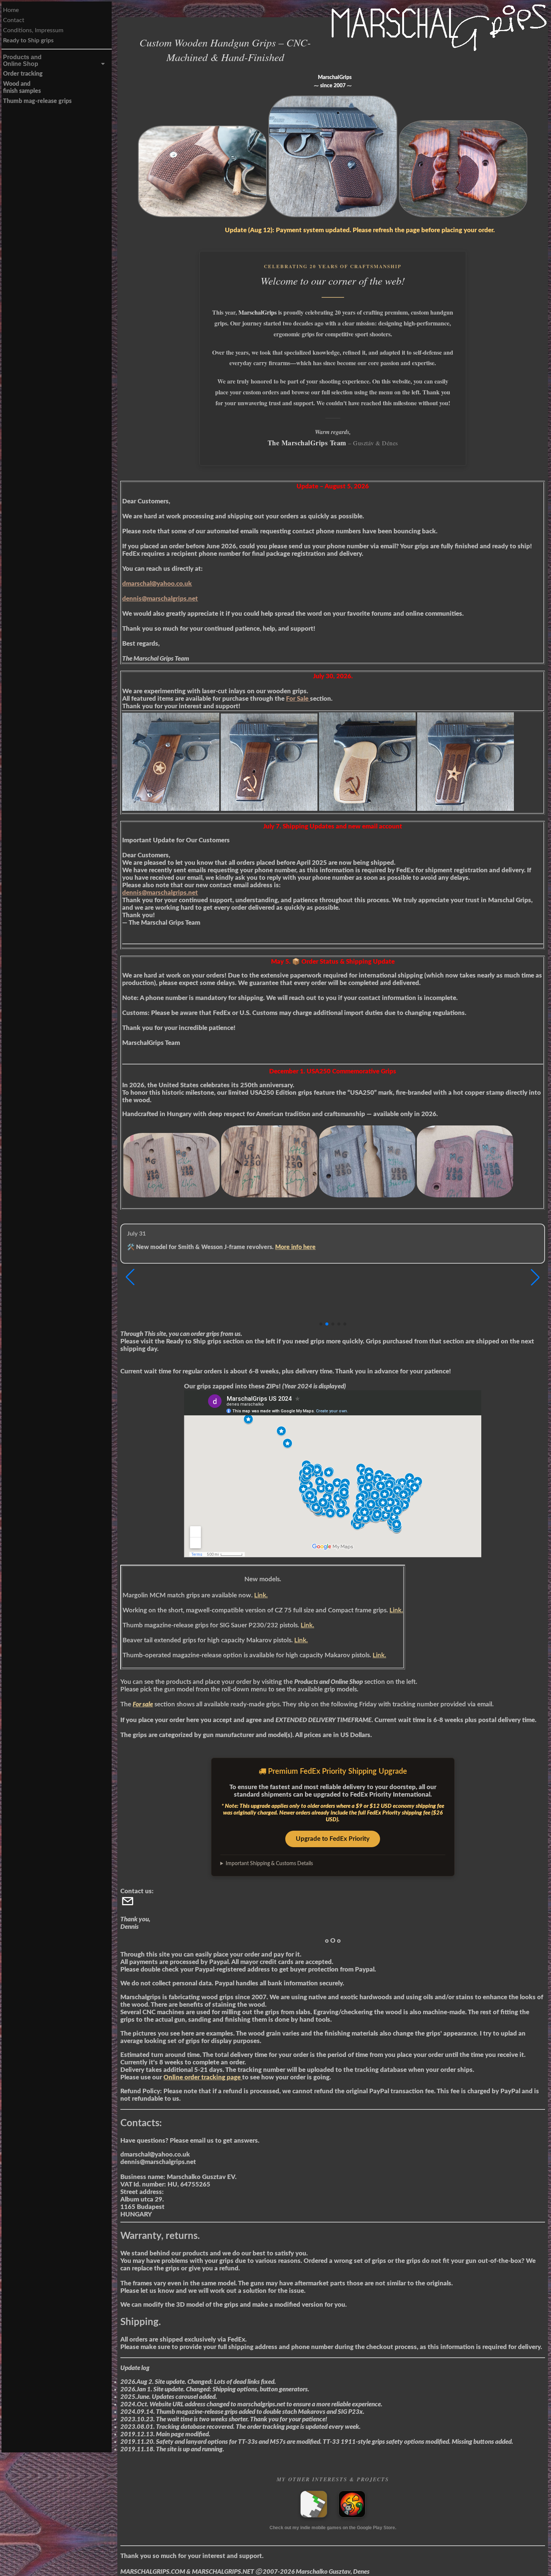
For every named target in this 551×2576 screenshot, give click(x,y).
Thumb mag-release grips (37, 101)
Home (11, 10)
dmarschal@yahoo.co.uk (157, 584)
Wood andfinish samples (22, 87)
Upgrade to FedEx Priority (333, 1839)
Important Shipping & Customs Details (269, 1864)
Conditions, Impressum (33, 30)
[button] (535, 1277)
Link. (261, 1595)
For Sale (298, 699)
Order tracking (23, 74)
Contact (14, 20)
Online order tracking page (203, 2077)
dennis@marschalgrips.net (160, 599)
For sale (143, 1704)
